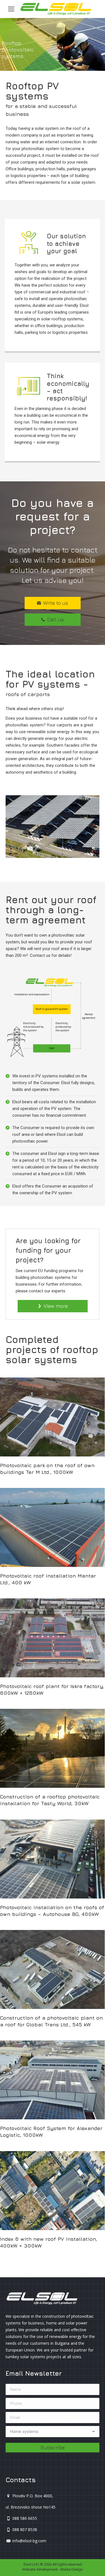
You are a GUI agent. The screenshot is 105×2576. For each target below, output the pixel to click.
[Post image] (52, 1417)
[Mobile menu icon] (11, 9)
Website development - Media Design (53, 2569)
